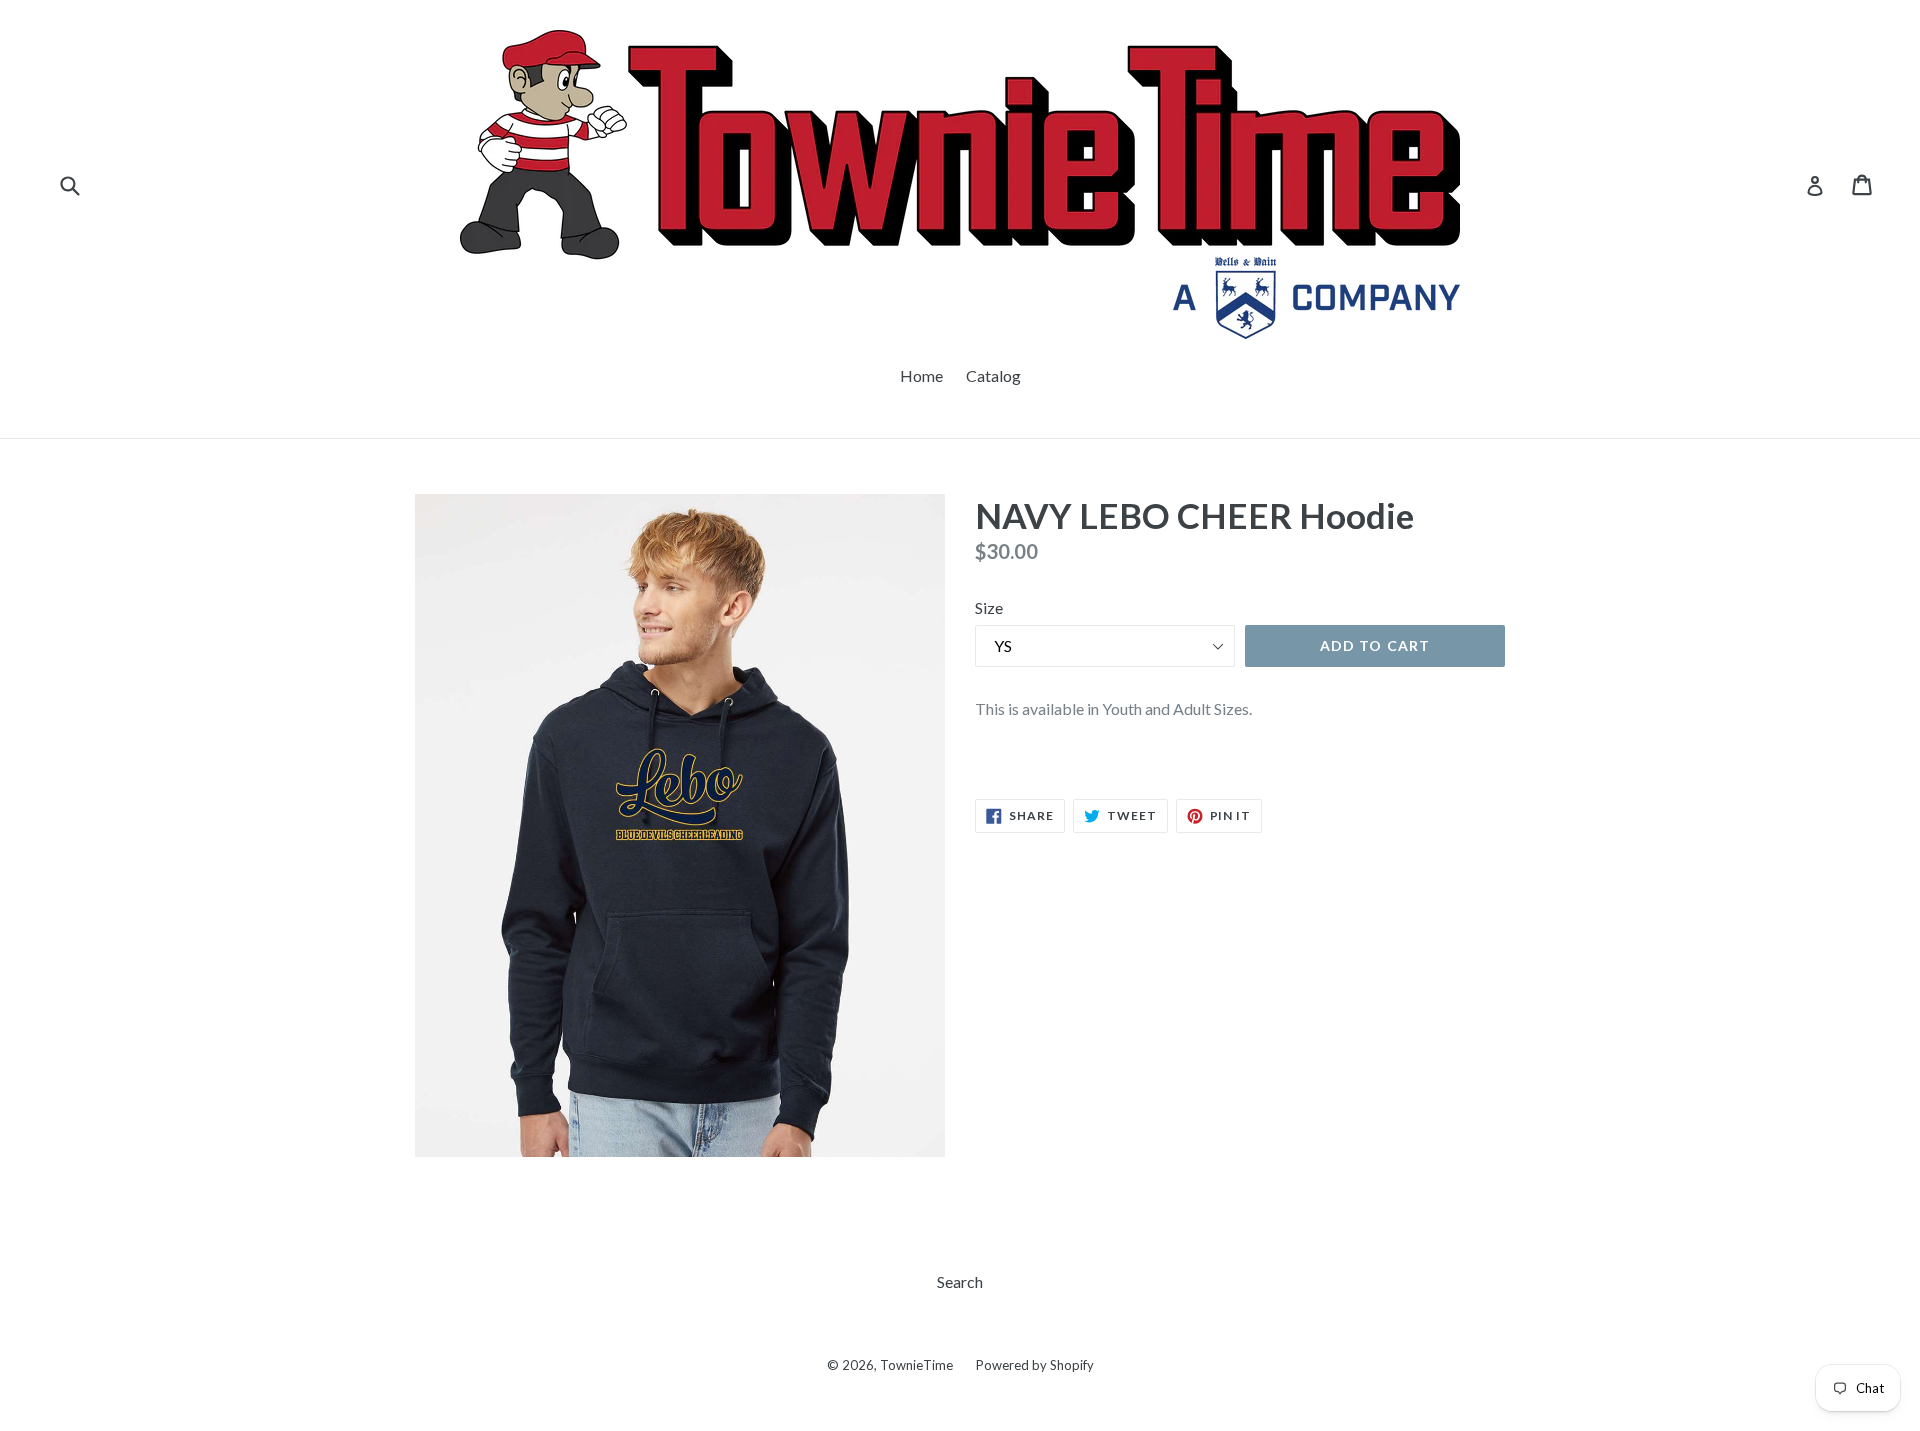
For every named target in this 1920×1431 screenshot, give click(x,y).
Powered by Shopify (1035, 1365)
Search (960, 1281)
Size (989, 607)
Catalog (993, 375)
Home (921, 375)
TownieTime (916, 1365)
